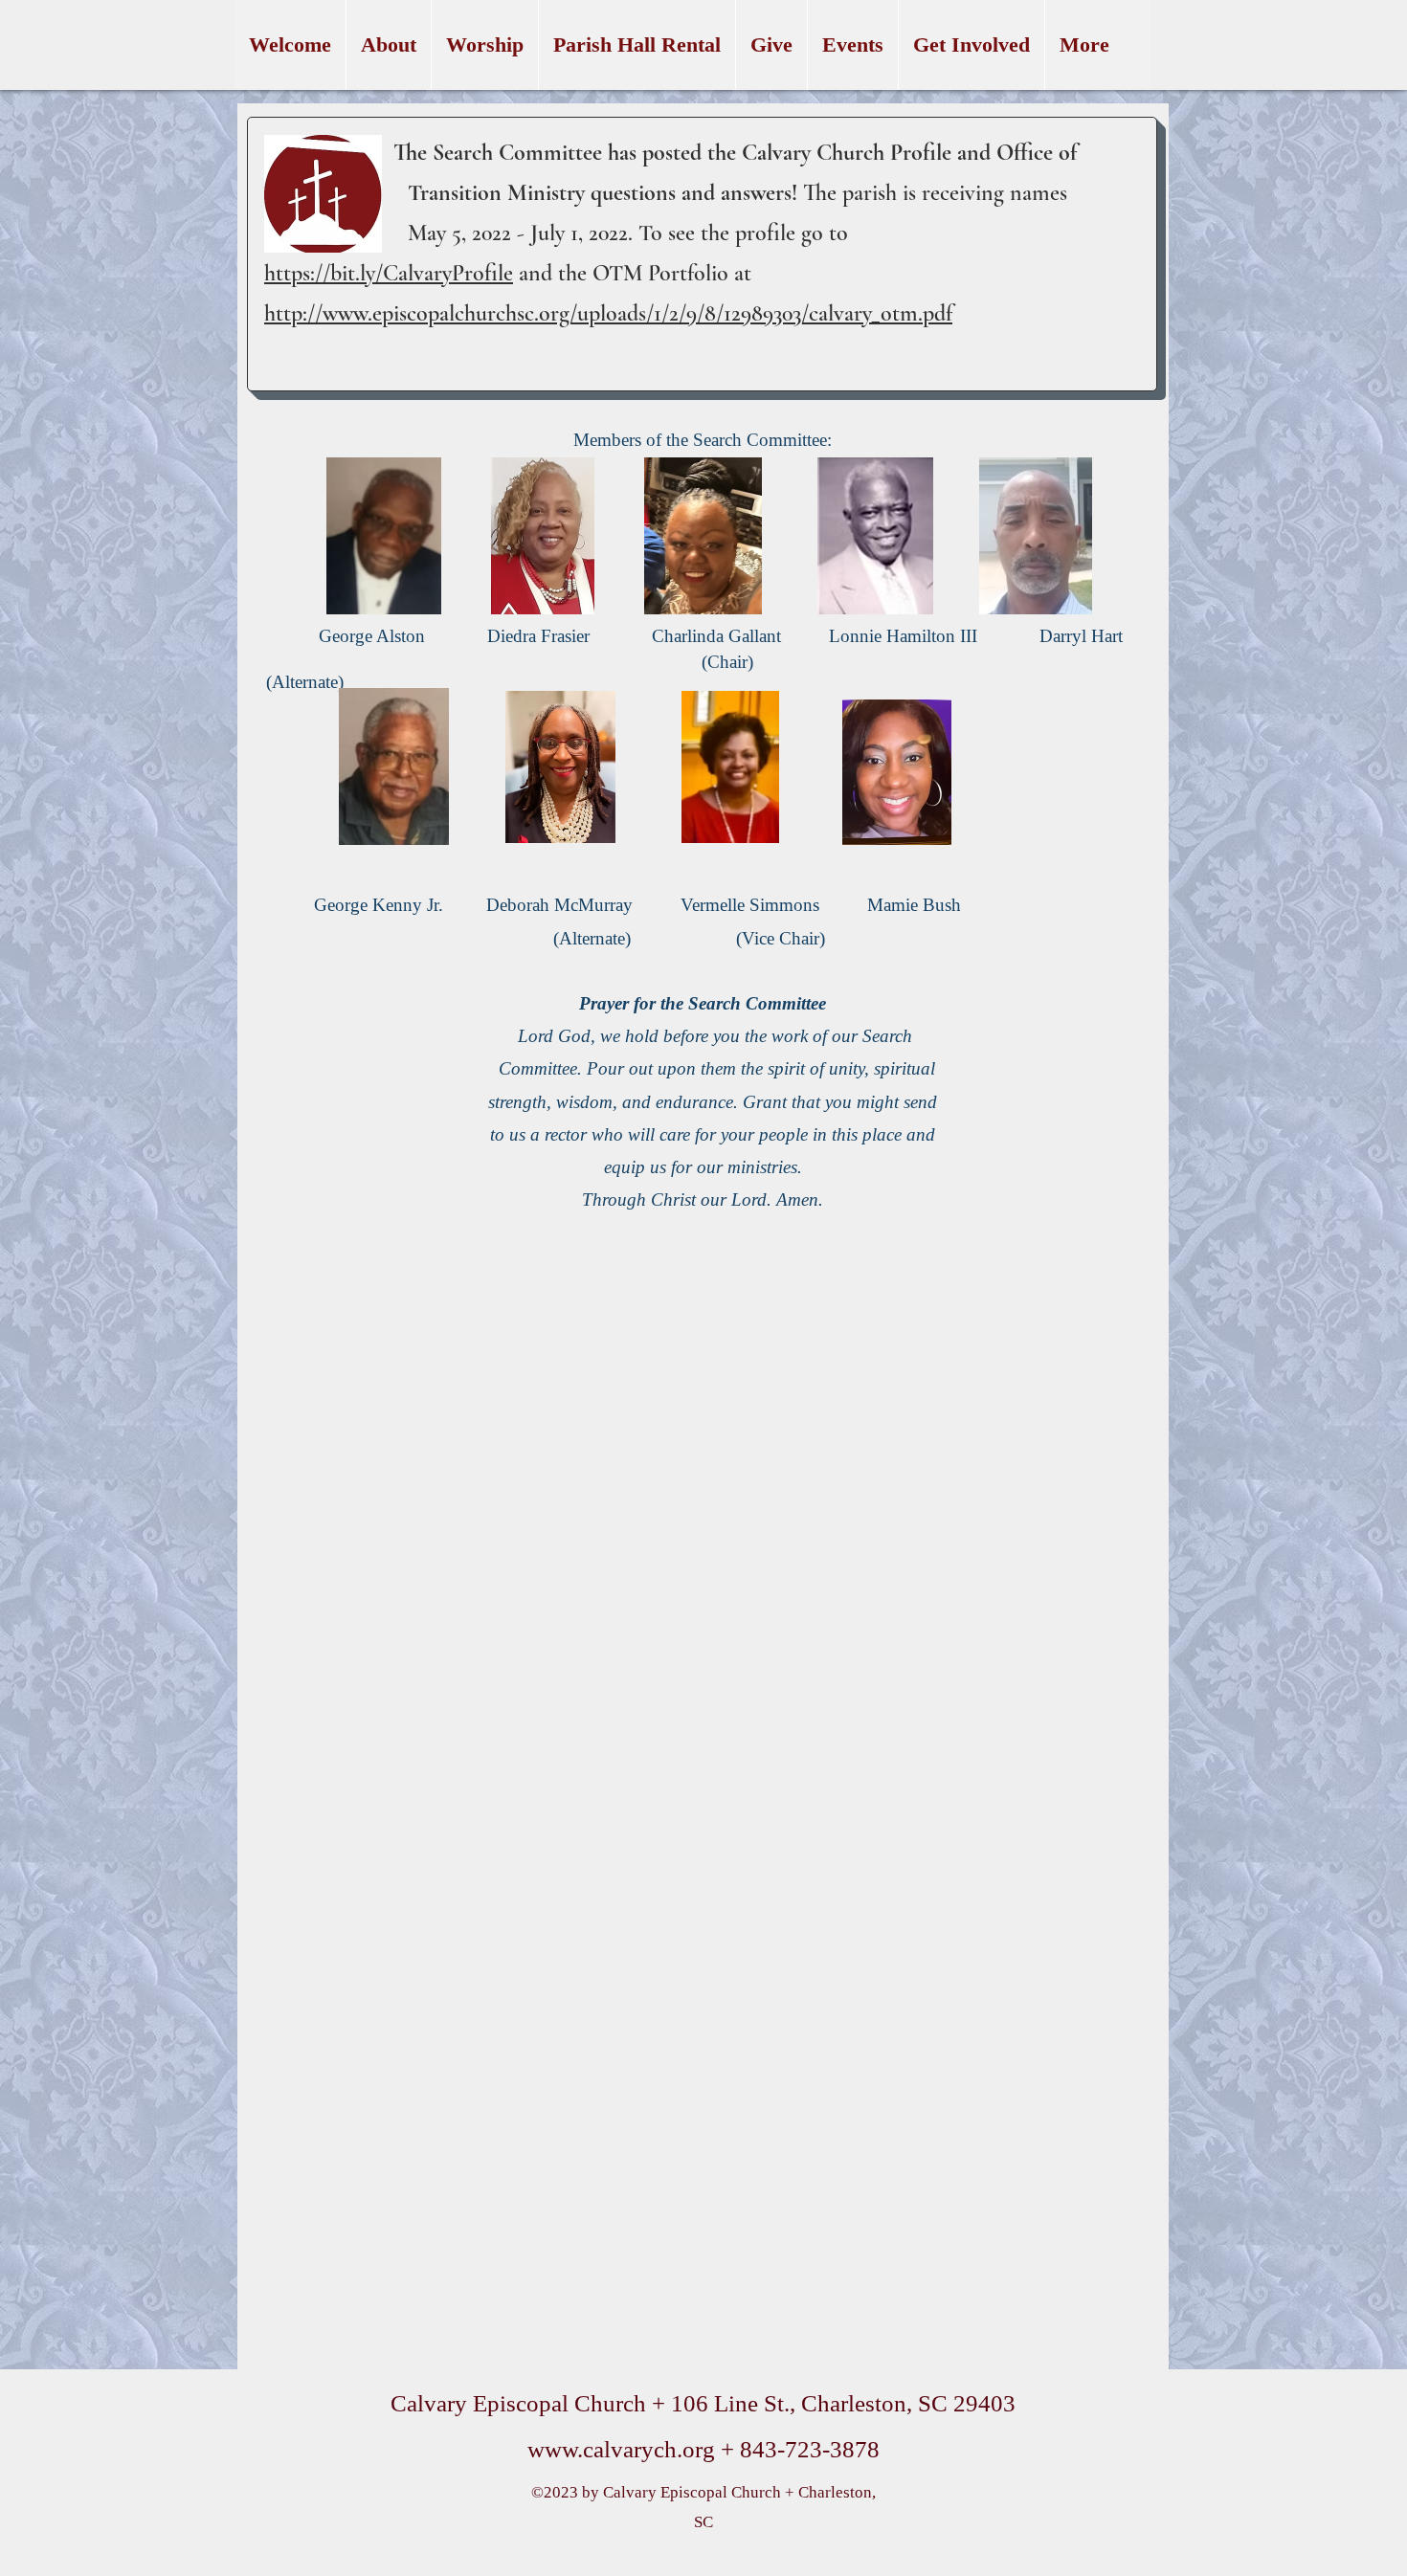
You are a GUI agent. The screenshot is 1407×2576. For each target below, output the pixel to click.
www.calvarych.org (621, 2449)
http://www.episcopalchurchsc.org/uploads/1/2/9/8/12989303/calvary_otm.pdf (608, 313)
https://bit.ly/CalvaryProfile (389, 273)
